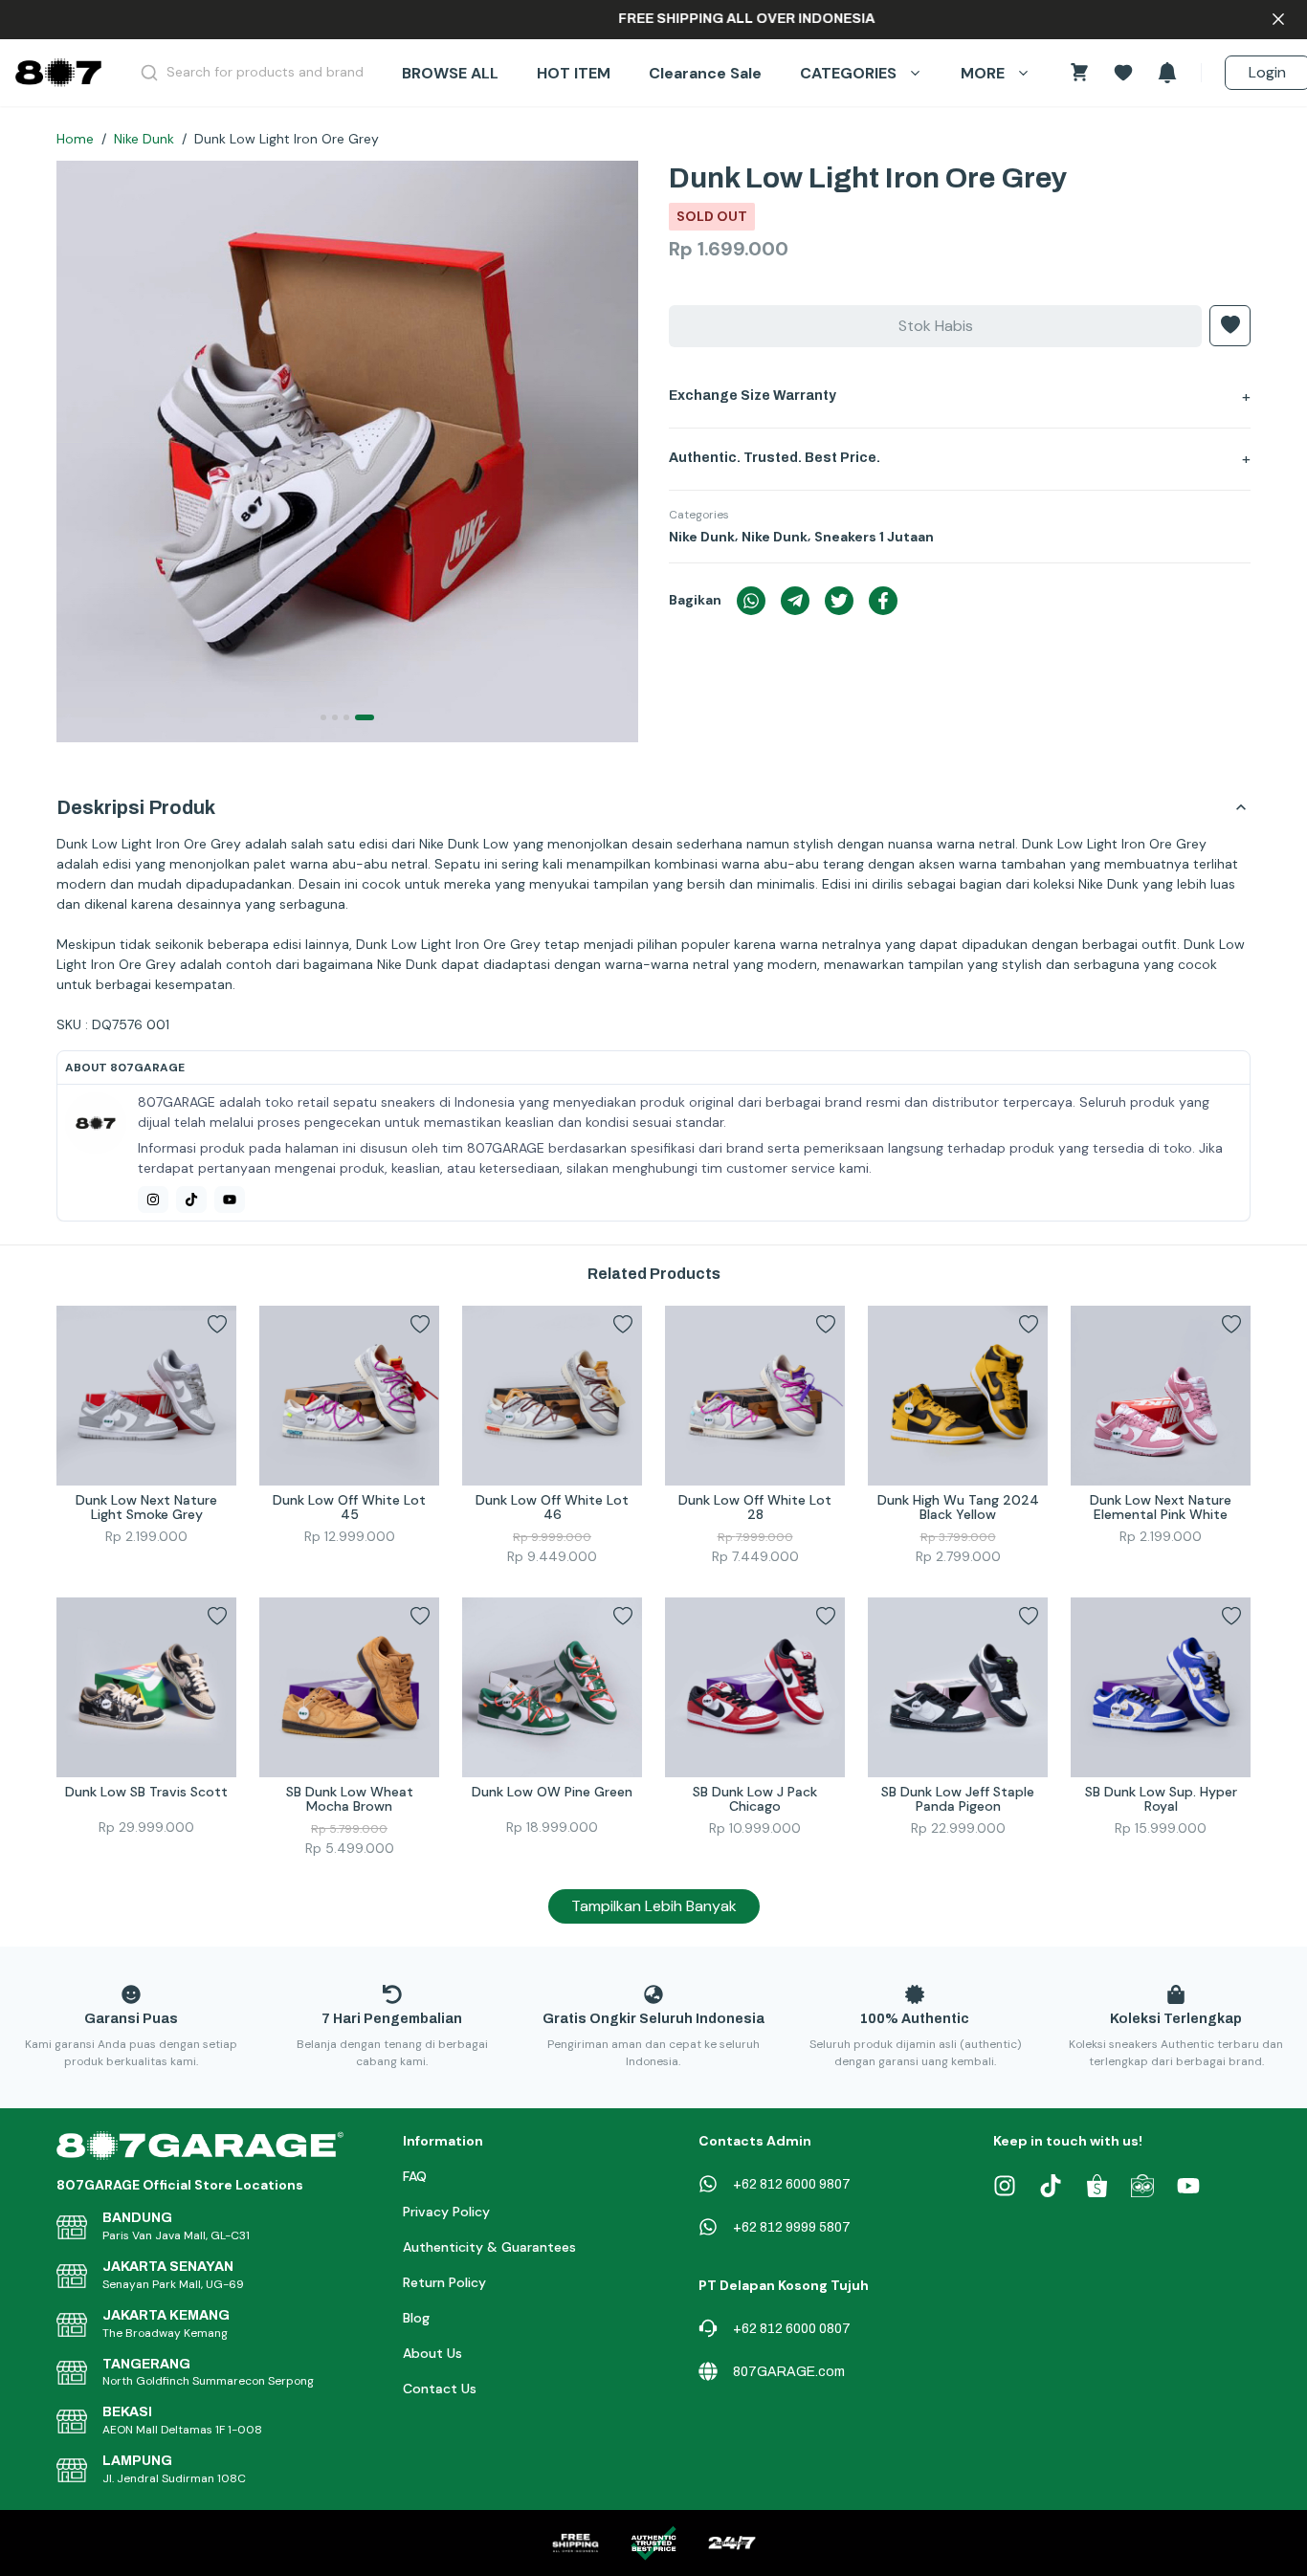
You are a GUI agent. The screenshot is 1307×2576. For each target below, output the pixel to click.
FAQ (415, 2176)
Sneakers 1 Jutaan (874, 537)
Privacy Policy (446, 2212)
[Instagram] (153, 1200)
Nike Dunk (144, 139)
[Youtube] (230, 1200)
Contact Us (440, 2389)
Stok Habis (936, 326)
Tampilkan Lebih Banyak (654, 1906)
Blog (416, 2318)
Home (75, 139)
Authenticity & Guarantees (489, 2247)
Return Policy (444, 2282)
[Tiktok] (191, 1200)
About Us (432, 2353)
